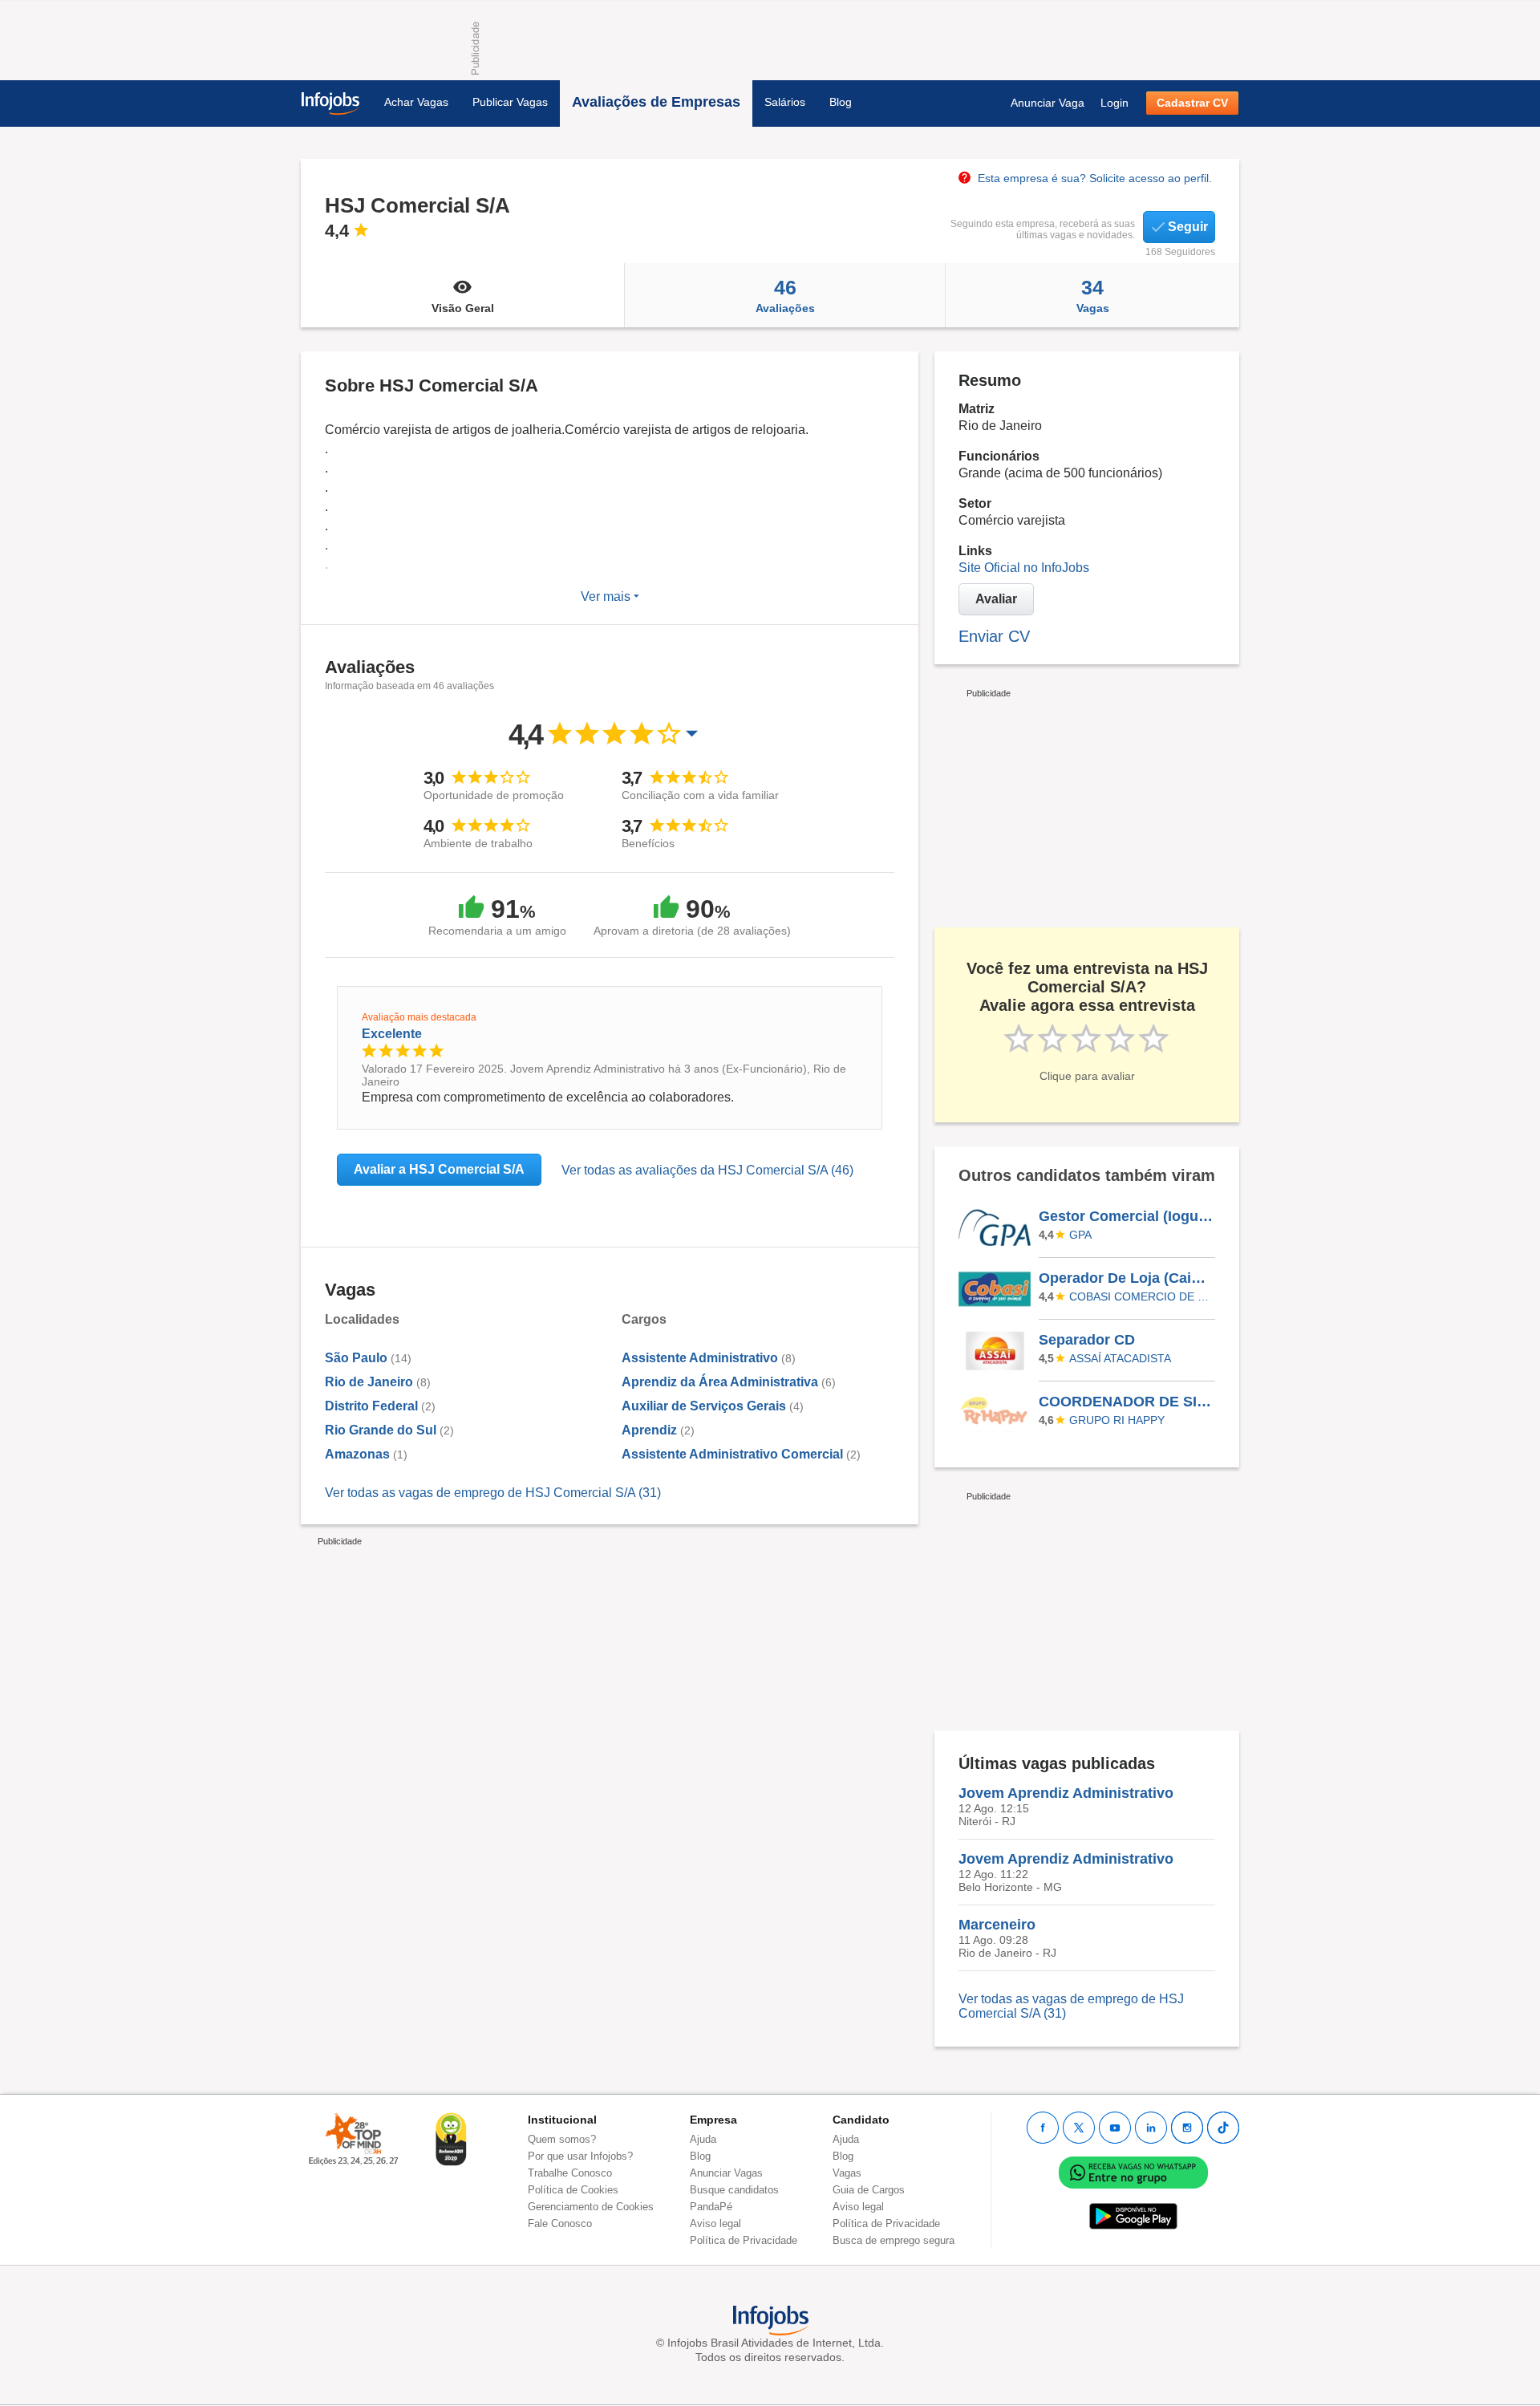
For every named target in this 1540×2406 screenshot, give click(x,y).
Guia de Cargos (869, 2190)
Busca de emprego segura (894, 2240)
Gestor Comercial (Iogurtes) (1126, 1216)
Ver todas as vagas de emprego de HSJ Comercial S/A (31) (493, 1493)
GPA (1080, 1235)
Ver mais (607, 596)
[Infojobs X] (1079, 2128)
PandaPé (711, 2207)
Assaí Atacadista (1120, 1358)
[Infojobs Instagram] (1187, 2128)
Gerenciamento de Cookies (591, 2207)
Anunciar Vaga (1048, 103)
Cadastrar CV (1192, 103)
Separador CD (1087, 1340)
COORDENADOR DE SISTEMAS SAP (1126, 1402)
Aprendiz (651, 1430)
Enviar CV (994, 636)
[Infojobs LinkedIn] (1151, 2128)
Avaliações (785, 295)
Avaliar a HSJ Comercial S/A (439, 1169)
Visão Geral (463, 308)
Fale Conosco (560, 2223)
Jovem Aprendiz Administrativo (1066, 1793)
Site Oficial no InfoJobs (1024, 568)
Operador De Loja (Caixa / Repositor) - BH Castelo (1126, 1278)
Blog (841, 102)
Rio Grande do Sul (381, 1430)
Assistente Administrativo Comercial (732, 1454)
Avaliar (996, 599)
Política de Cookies (573, 2190)
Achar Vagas (416, 102)
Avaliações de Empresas (656, 102)
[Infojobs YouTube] (1115, 2128)
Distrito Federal (371, 1406)
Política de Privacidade (744, 2240)
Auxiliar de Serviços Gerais (704, 1406)
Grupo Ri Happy (1117, 1420)
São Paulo (356, 1358)
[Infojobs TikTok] (1223, 2128)
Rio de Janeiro (369, 1382)
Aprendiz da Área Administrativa (720, 1382)
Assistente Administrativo (700, 1358)
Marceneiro (997, 1925)
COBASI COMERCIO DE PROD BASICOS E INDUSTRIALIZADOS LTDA (1140, 1296)
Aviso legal (715, 2223)
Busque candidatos (734, 2190)
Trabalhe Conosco (570, 2173)
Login (1114, 103)
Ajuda (703, 2139)
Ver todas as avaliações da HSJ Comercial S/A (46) (707, 1170)
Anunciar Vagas (726, 2173)
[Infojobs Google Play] (1133, 2215)
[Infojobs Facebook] (1043, 2128)
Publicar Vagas (510, 102)
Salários (785, 102)
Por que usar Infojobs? (580, 2156)
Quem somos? (562, 2139)
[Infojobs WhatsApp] (1133, 2171)
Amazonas (357, 1454)
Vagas (1093, 295)
